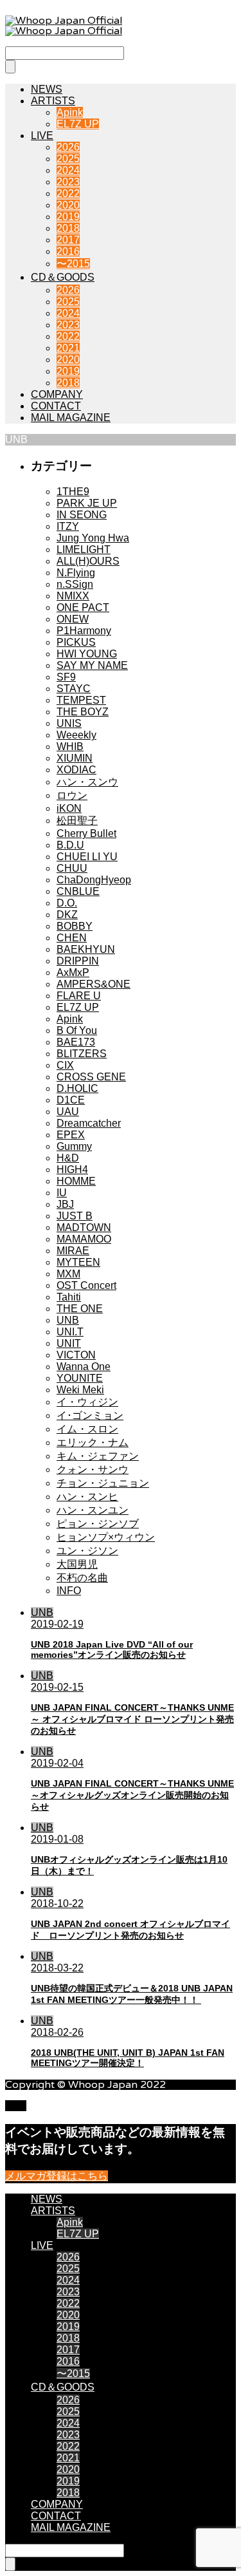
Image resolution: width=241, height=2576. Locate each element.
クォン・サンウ (93, 1470)
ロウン (72, 795)
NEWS (47, 89)
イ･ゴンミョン (90, 1415)
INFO (69, 1591)
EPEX (71, 1135)
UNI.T (70, 1332)
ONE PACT (83, 607)
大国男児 (77, 1564)
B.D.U (70, 845)
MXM (68, 1274)
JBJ (65, 1204)
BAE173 (76, 1042)
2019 (68, 217)
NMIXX (73, 596)
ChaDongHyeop (94, 880)
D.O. (67, 903)
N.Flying (76, 573)
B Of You (77, 1030)
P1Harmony (84, 631)
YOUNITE (80, 1378)
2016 (68, 251)
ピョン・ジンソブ (98, 1524)
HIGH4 (72, 1170)
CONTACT (56, 406)
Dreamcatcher (89, 1123)
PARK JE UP (87, 503)
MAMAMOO (84, 1239)
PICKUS (76, 642)
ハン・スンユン (93, 1510)
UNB (68, 1320)
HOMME (76, 1181)
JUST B (75, 1216)
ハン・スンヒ (87, 1497)
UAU (68, 1112)
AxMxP (73, 973)
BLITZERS (82, 1054)
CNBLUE (78, 891)
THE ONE (80, 1309)
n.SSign (75, 584)
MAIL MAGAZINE (71, 418)
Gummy (74, 1146)
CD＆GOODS (63, 277)
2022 (68, 193)
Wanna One (84, 1367)
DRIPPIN (78, 961)
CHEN (72, 938)
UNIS (69, 723)
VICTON (76, 1355)
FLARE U (79, 996)
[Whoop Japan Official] (64, 26)
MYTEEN (78, 1262)
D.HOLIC (77, 1088)
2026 (68, 147)
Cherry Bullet (86, 833)
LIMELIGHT (84, 550)
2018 (68, 228)
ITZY (68, 526)
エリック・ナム (93, 1443)
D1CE (71, 1100)
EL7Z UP (78, 124)
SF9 (66, 677)
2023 (68, 182)
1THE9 (73, 492)
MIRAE (73, 1251)
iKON (69, 808)
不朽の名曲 (82, 1578)
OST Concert (86, 1285)
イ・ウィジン (87, 1402)
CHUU (72, 868)
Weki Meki (80, 1390)
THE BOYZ (83, 712)
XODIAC (76, 770)
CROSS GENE (91, 1077)
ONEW (73, 619)
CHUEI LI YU (87, 857)
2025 (68, 159)
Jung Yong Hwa (93, 538)
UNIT (69, 1343)
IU (62, 1193)
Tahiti (69, 1297)
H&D (68, 1158)
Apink (70, 112)
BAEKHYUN (86, 949)
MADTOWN (84, 1227)
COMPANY (57, 394)
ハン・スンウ (87, 782)
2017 (68, 240)
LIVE (42, 136)
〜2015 (73, 264)
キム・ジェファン (98, 1456)
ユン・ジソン (87, 1551)
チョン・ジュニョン (103, 1483)
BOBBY (75, 926)
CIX (65, 1065)
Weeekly (76, 735)
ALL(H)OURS (88, 561)
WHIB (70, 747)
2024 (68, 170)
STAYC (74, 689)
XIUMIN (75, 758)
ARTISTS (53, 101)
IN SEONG (82, 515)
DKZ (67, 915)
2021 (68, 348)
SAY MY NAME (92, 665)
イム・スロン (87, 1429)
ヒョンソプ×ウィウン (106, 1537)
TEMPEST (81, 700)
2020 (68, 205)
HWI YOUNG (87, 654)
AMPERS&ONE (94, 984)
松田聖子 (77, 821)
